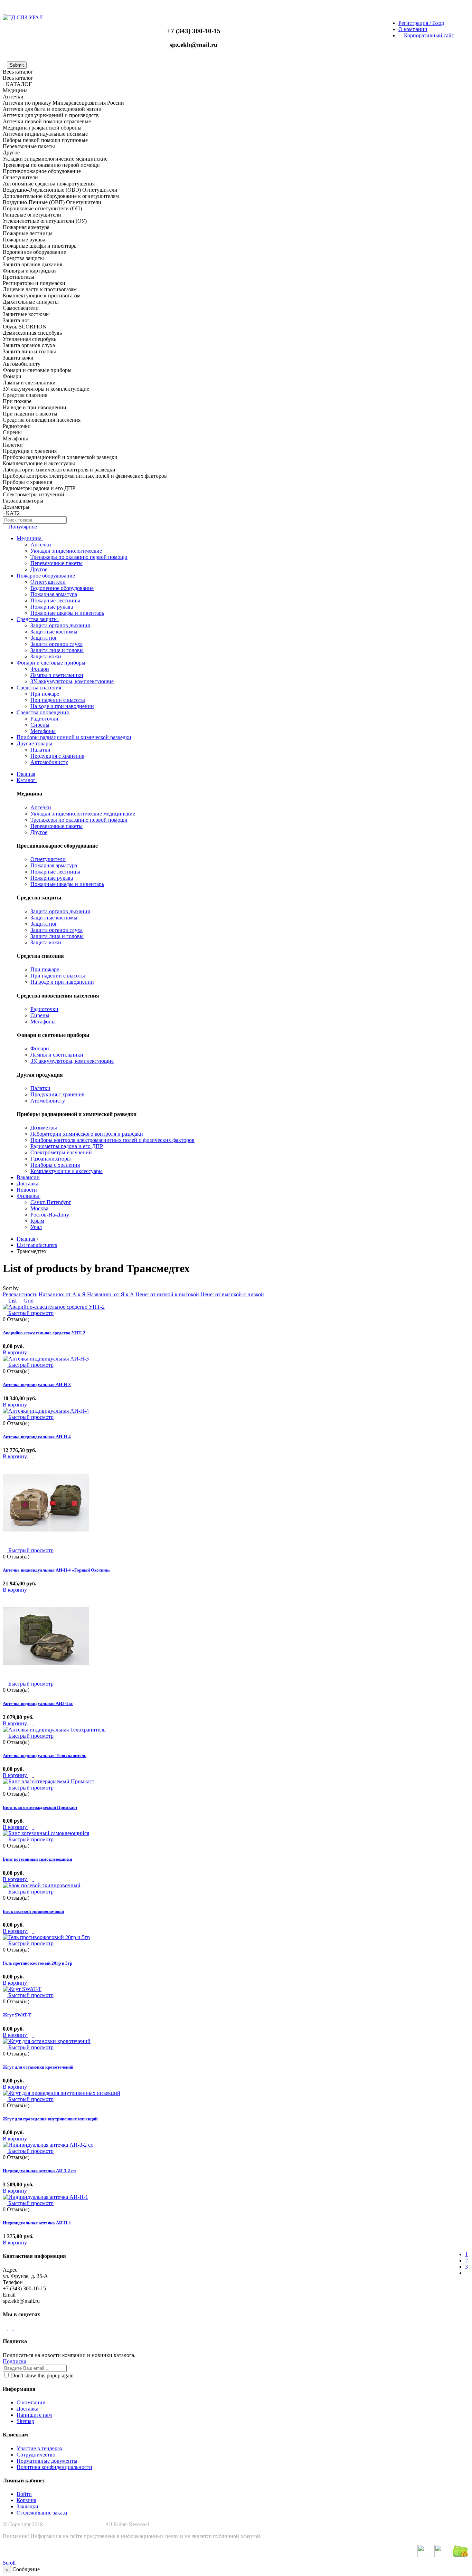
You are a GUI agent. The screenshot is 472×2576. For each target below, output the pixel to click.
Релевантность (20, 1294)
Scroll (9, 2563)
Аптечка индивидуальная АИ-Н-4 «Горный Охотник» (57, 1570)
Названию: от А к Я (62, 1294)
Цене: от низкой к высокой (167, 1294)
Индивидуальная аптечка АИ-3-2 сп (39, 2171)
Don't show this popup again (42, 2375)
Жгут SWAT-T (17, 2015)
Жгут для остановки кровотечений (38, 2067)
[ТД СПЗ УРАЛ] (23, 17)
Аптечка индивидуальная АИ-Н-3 (37, 1385)
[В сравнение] (36, 1352)
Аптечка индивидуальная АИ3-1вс (38, 1703)
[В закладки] (41, 1352)
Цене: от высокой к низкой (232, 1294)
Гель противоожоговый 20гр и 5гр (37, 1963)
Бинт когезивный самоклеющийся (37, 1859)
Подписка (15, 2361)
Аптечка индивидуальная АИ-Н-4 (37, 1437)
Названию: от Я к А (111, 1294)
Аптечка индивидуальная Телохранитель (45, 1756)
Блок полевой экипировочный (33, 1911)
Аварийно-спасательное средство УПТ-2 (44, 1333)
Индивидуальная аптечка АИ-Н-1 (37, 2223)
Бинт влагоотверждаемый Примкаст (40, 1807)
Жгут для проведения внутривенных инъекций (50, 2119)
